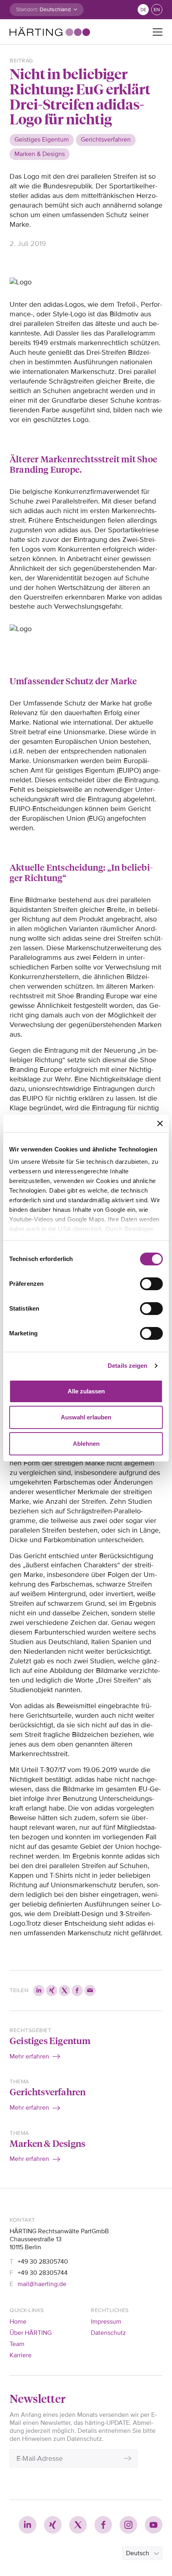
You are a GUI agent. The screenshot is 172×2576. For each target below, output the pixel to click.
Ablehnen (86, 1444)
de (143, 10)
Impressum (106, 2322)
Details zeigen (127, 1366)
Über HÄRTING (31, 2333)
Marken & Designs (47, 2143)
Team (17, 2344)
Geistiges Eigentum (50, 2040)
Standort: (27, 9)
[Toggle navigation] (158, 32)
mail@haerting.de (42, 2284)
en (157, 10)
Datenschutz (108, 2333)
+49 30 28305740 (43, 2262)
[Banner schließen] (160, 1123)
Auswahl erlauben (86, 1417)
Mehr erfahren (29, 2056)
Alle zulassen (86, 1391)
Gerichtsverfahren (48, 2091)
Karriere (21, 2355)
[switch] (151, 1284)
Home (18, 2322)
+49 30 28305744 (43, 2273)
